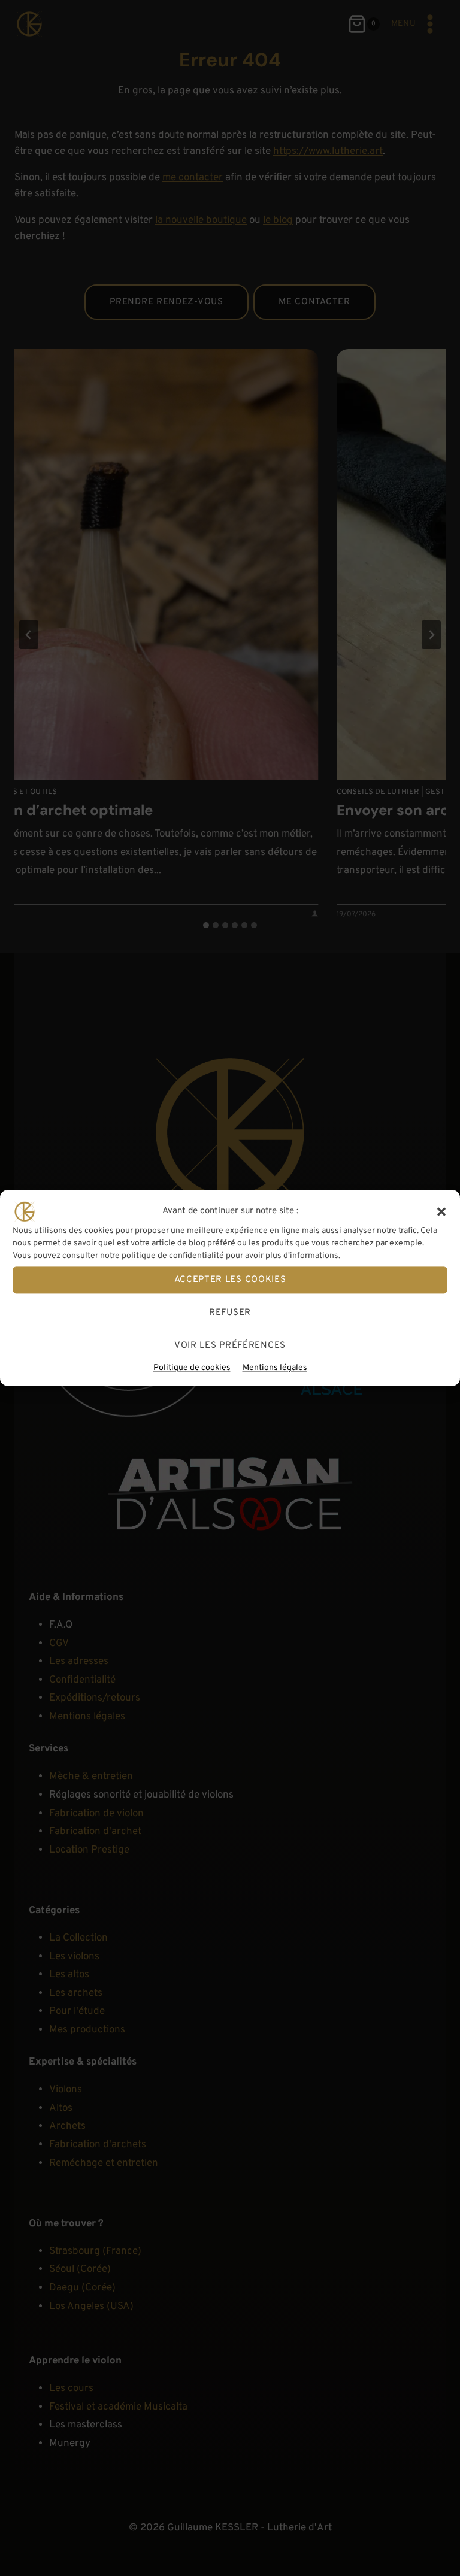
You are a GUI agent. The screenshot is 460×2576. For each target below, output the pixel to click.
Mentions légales (275, 1368)
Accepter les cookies (230, 1280)
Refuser (230, 1313)
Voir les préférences (230, 1346)
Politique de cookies (192, 1368)
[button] (441, 1211)
